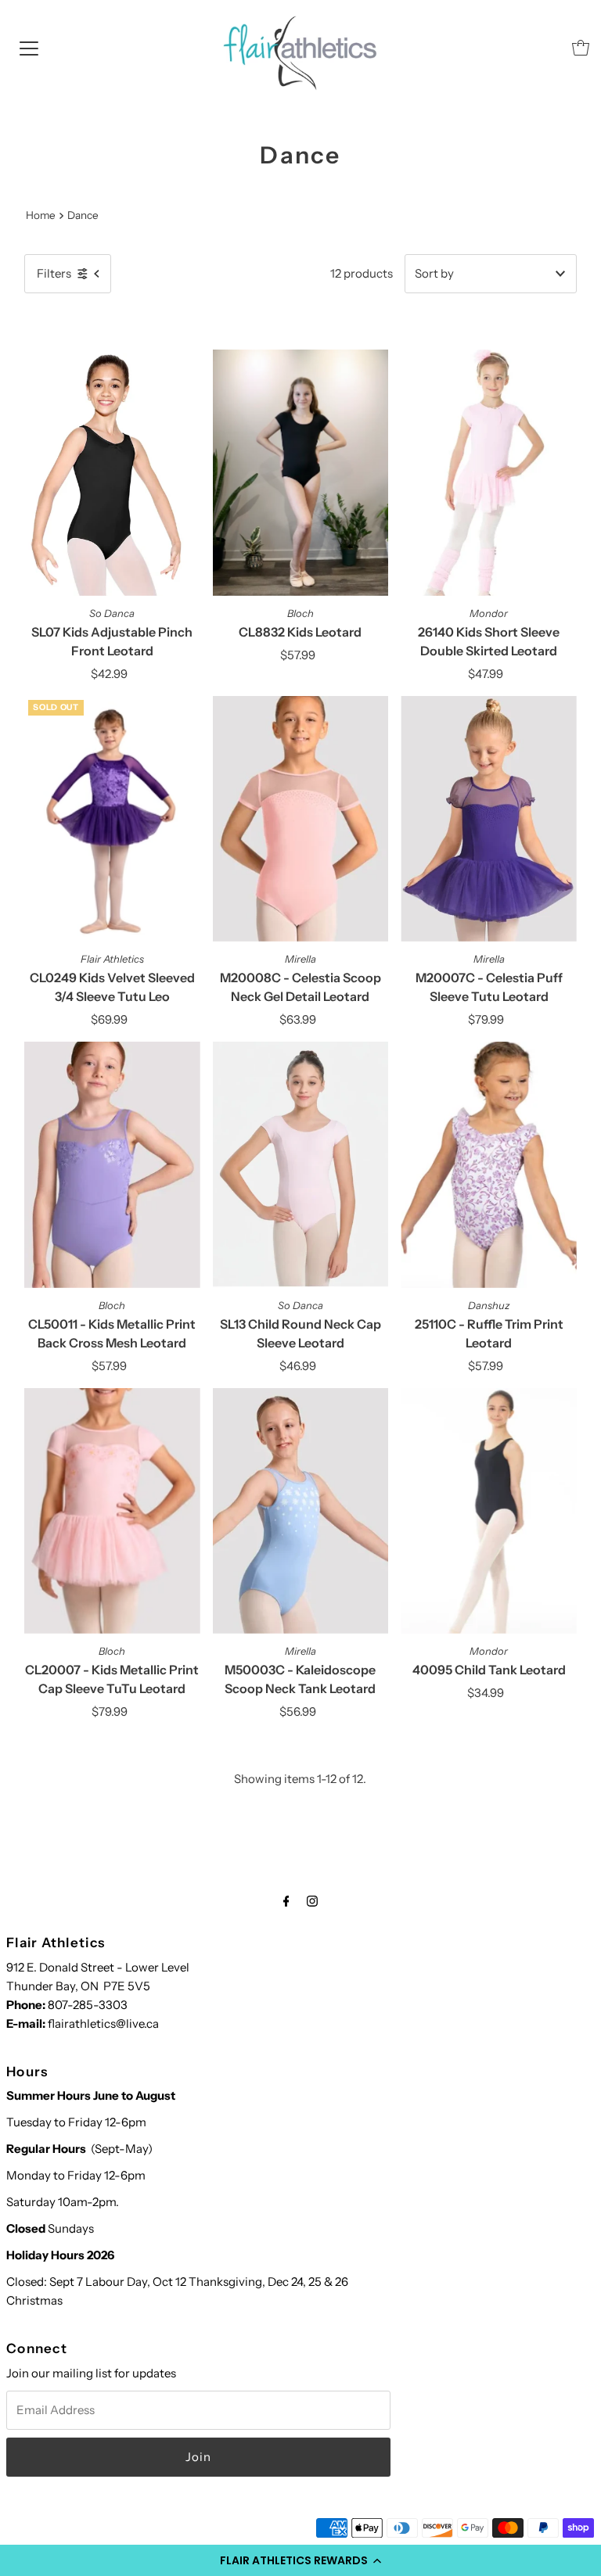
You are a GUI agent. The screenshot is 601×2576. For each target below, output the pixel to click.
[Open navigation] (29, 48)
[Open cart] (581, 48)
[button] (300, 2560)
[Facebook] (286, 1901)
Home (41, 215)
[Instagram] (312, 1901)
